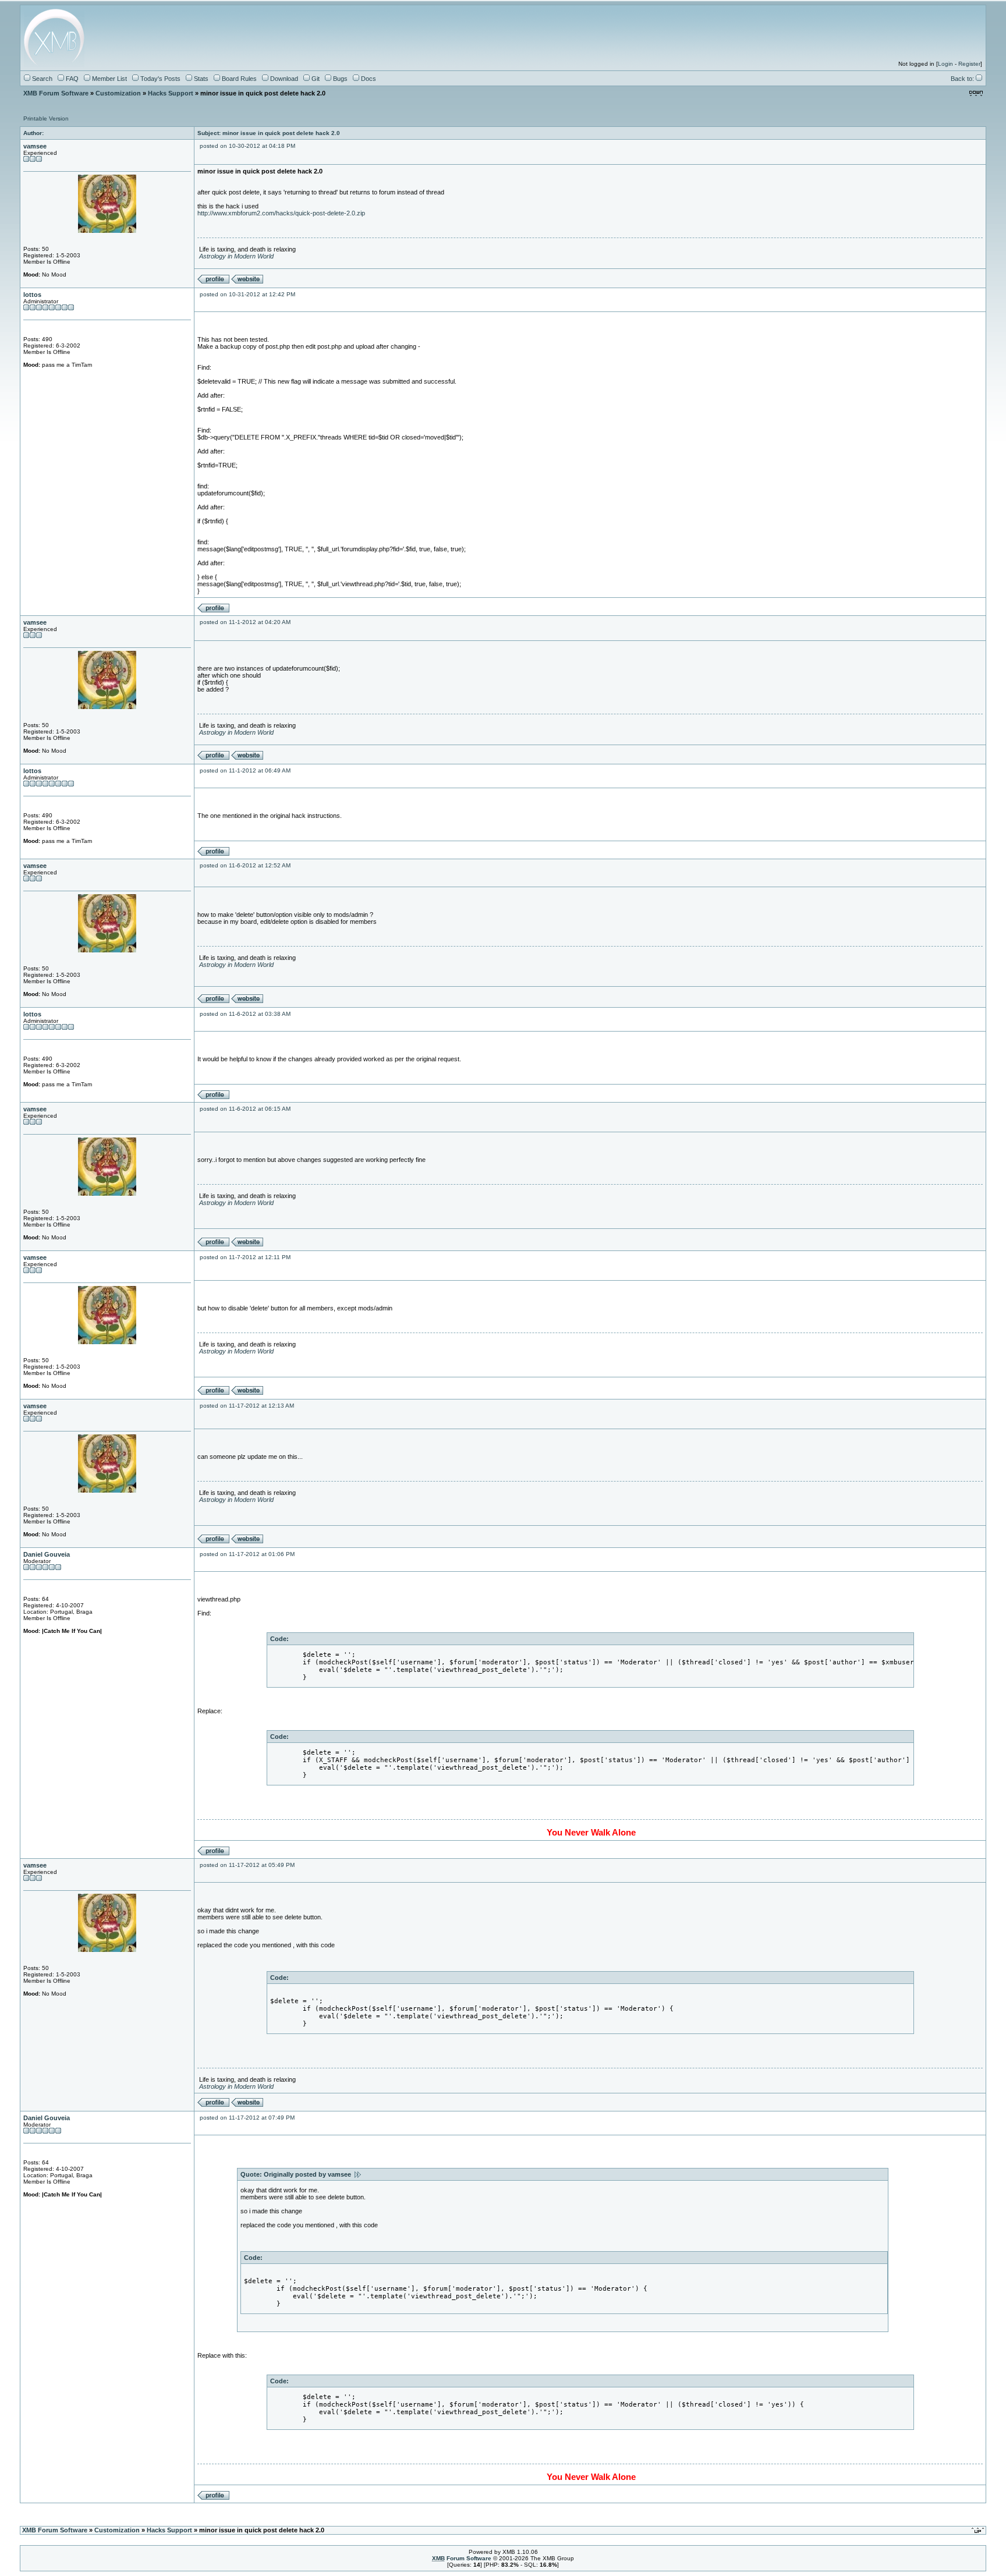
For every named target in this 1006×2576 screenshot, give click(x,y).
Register (969, 64)
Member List (109, 79)
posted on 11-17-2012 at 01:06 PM (247, 1554)
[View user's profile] (213, 281)
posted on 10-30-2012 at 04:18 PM (247, 146)
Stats (200, 79)
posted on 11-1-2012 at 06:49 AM (245, 770)
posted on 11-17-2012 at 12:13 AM (247, 1406)
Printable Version (46, 118)
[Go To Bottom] (976, 94)
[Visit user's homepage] (247, 281)
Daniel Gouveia (47, 1554)
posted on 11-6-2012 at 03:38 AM (245, 1014)
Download (283, 79)
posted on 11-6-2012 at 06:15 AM (245, 1109)
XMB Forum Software (56, 93)
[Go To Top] (979, 2531)
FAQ (71, 79)
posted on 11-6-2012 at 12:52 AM (245, 865)
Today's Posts (160, 79)
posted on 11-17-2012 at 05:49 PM (247, 1865)
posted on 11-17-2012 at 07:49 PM (247, 2118)
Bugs (339, 79)
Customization (118, 93)
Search (41, 79)
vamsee (35, 146)
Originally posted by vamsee (309, 2174)
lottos (32, 295)
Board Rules (238, 79)
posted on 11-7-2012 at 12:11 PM (245, 1257)
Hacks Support (171, 93)
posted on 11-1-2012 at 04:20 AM (245, 622)
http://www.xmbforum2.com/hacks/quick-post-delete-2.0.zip (281, 213)
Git (315, 79)
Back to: (963, 79)
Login (945, 64)
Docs (368, 79)
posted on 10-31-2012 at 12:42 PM (247, 294)
